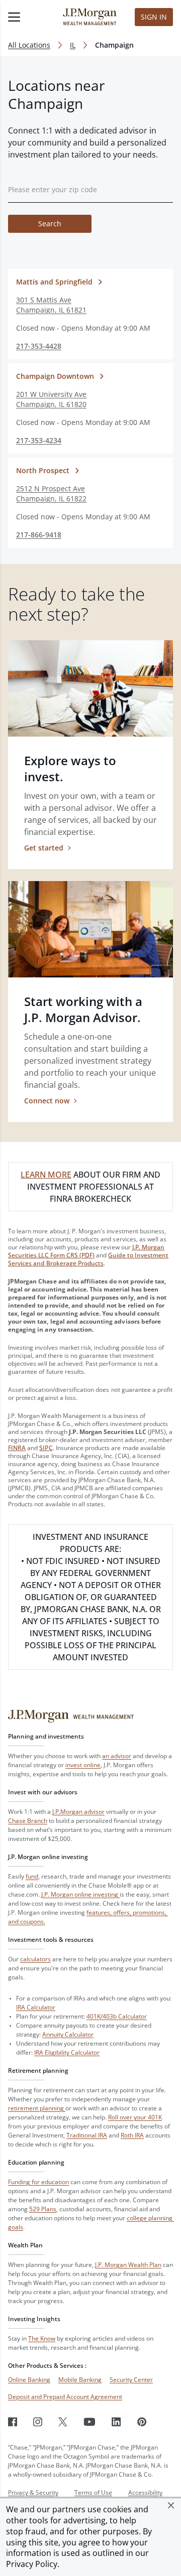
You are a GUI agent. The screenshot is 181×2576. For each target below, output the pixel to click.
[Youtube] (89, 2422)
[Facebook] (13, 2422)
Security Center (131, 2380)
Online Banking (29, 2380)
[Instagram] (38, 2422)
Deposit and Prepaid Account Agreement (65, 2397)
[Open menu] (26, 17)
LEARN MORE (46, 1175)
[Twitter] (63, 2422)
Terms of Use (93, 2492)
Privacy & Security (33, 2492)
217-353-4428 (39, 346)
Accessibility (145, 2492)
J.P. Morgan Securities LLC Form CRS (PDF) (86, 1251)
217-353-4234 (39, 440)
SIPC (46, 1448)
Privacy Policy (32, 2564)
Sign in (154, 17)
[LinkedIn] (116, 2422)
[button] (171, 2505)
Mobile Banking (80, 2380)
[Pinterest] (142, 2422)
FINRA (17, 1448)
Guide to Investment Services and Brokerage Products (88, 1259)
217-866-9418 (39, 535)
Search (50, 224)
